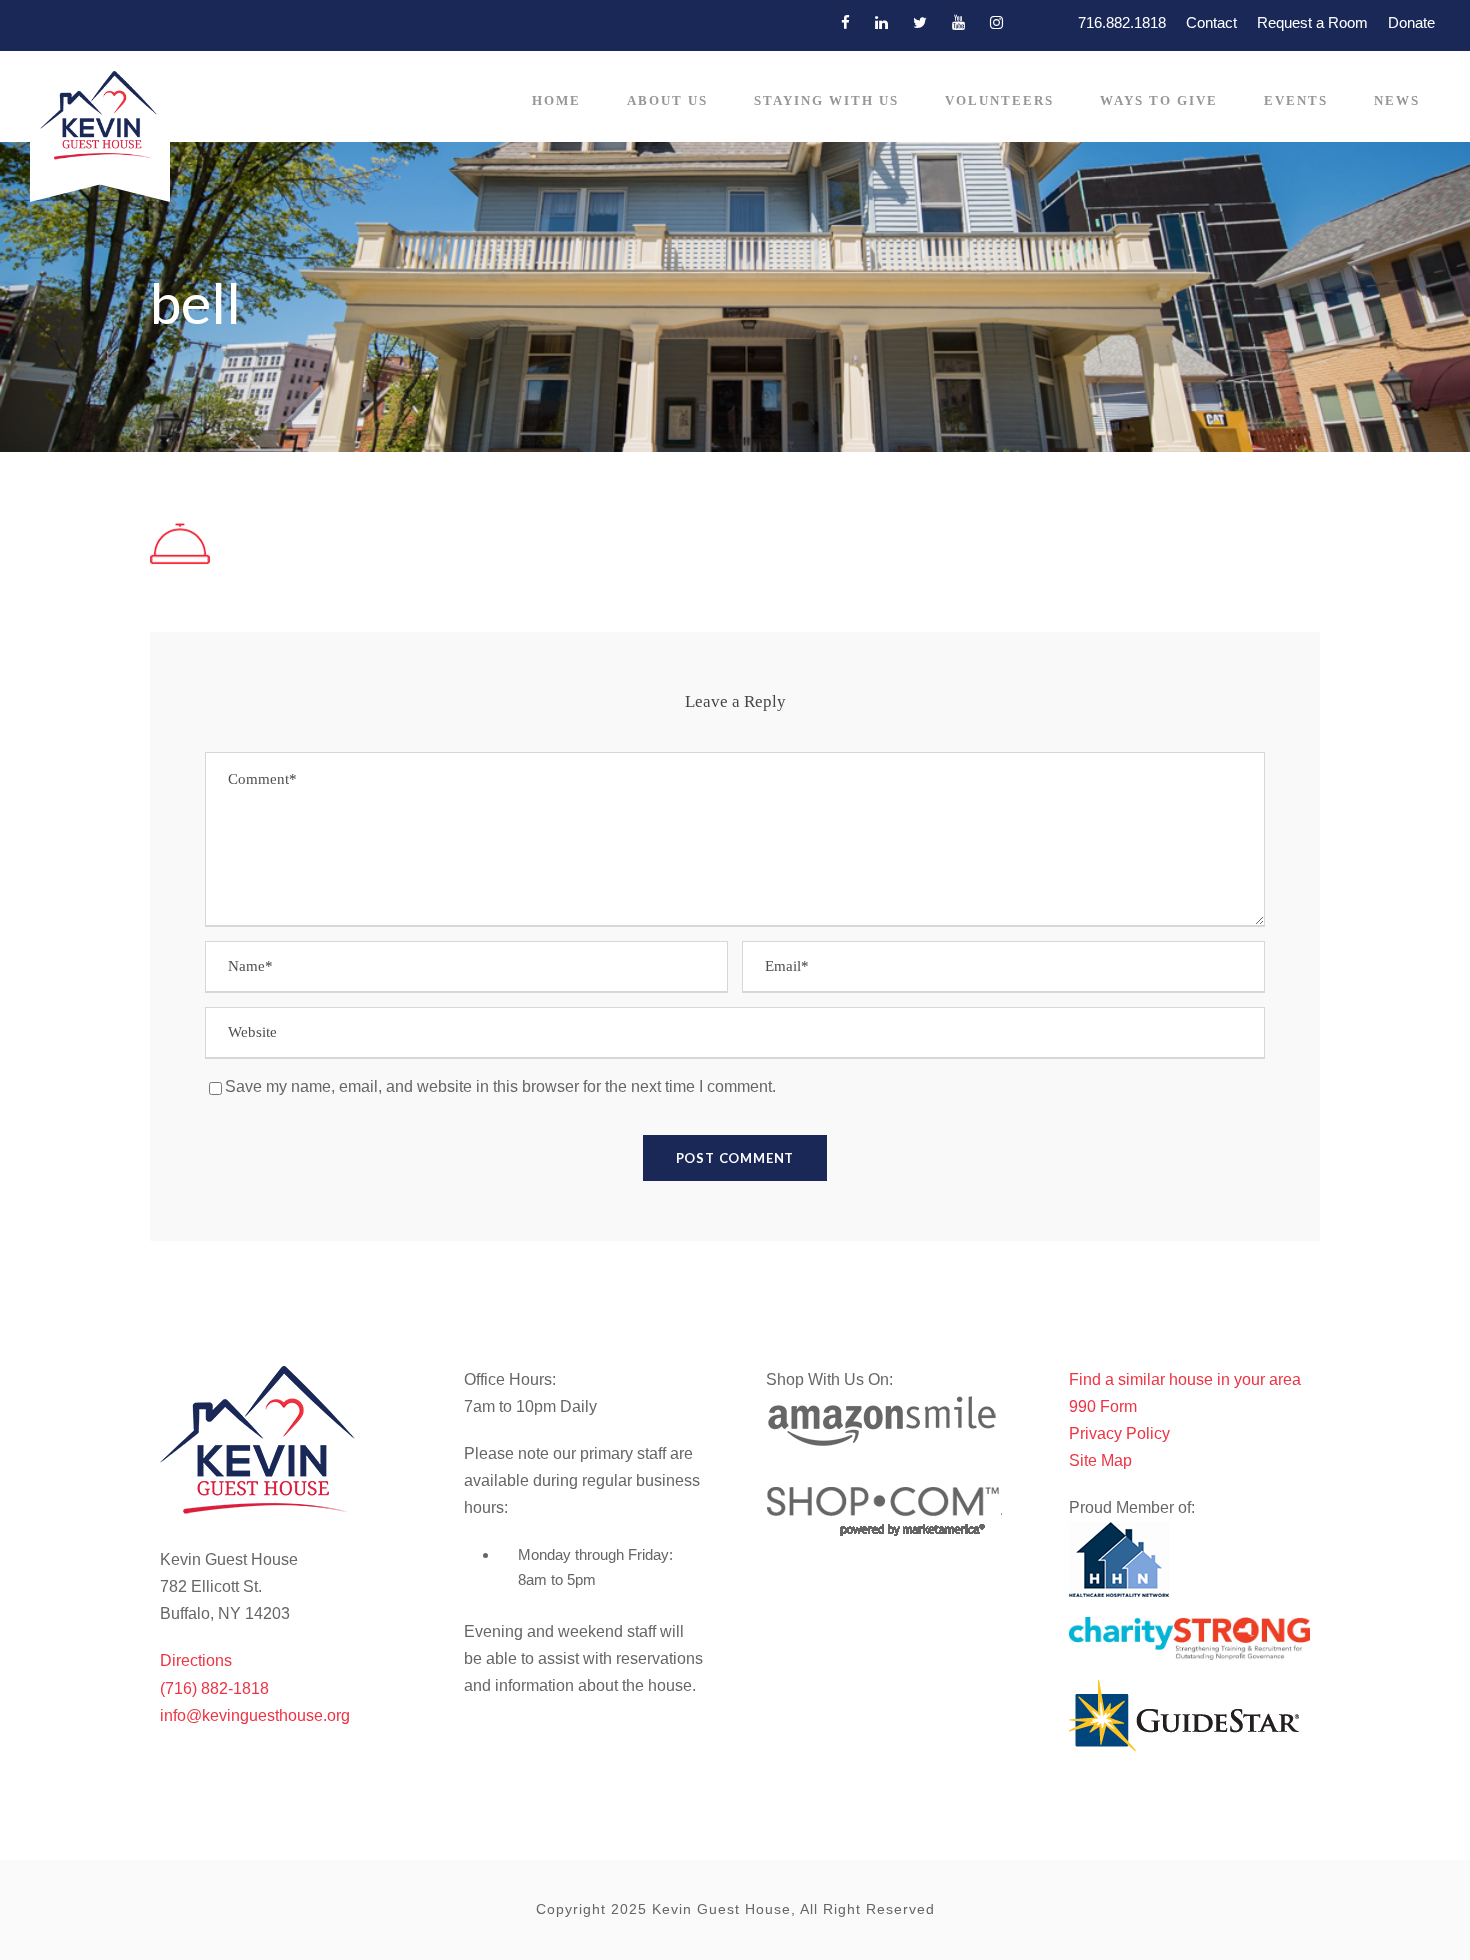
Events (1296, 100)
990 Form (1103, 1406)
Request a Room (1312, 22)
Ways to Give (1159, 100)
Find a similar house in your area (1185, 1379)
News (1397, 100)
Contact (1211, 22)
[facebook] (845, 22)
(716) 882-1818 (214, 1688)
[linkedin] (881, 22)
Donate (1411, 22)
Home (556, 100)
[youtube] (958, 22)
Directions (196, 1660)
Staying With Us (826, 100)
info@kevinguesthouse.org (255, 1715)
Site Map (1100, 1460)
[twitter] (920, 22)
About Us (667, 100)
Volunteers (999, 100)
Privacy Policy (1119, 1433)
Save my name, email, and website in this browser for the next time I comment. (500, 1086)
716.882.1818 (1122, 22)
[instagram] (996, 22)
